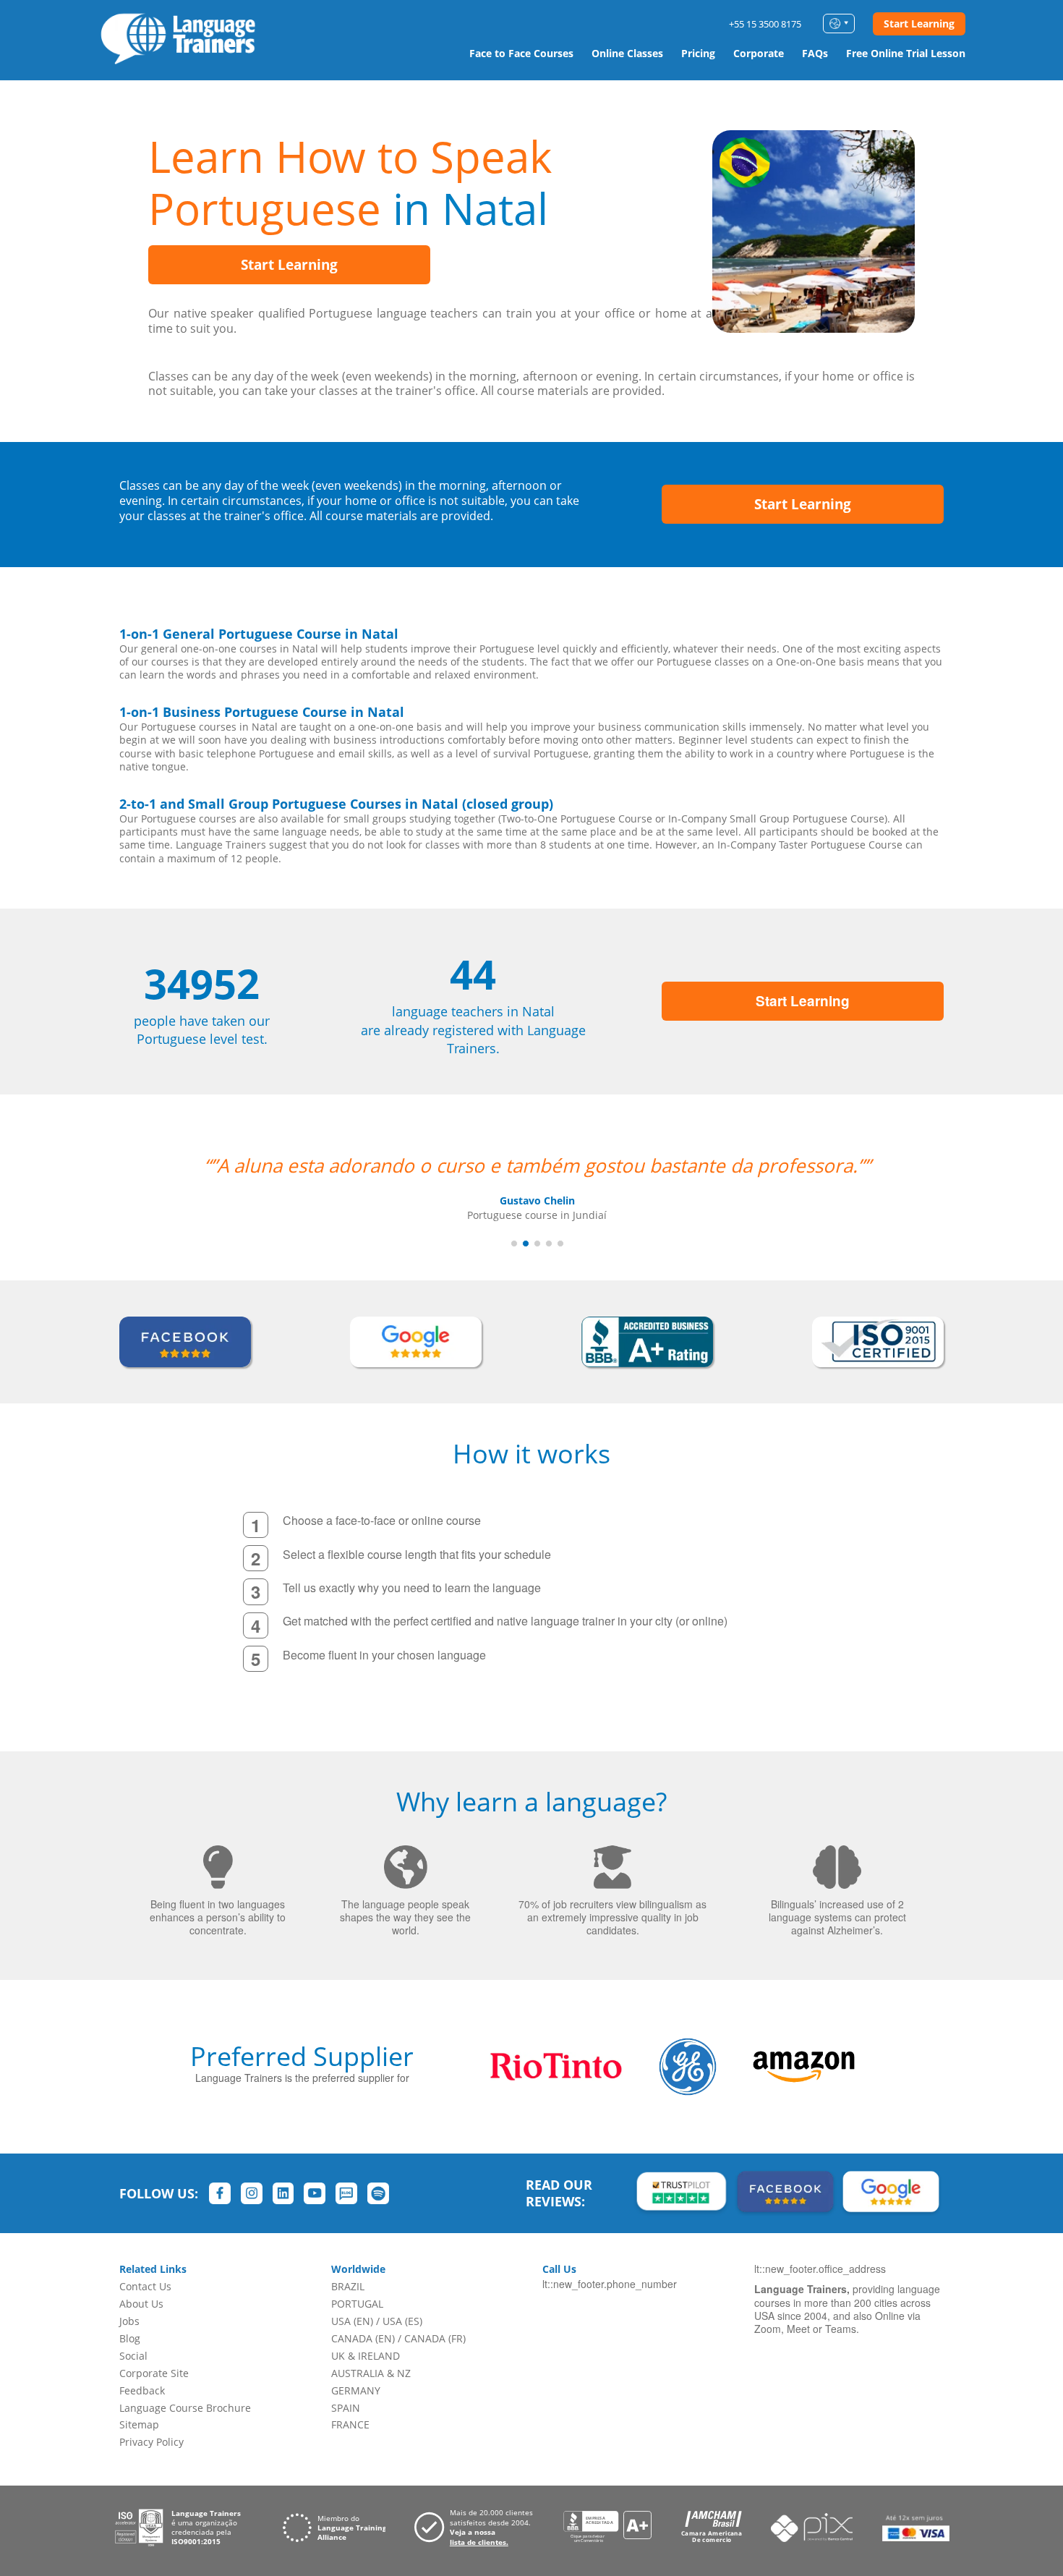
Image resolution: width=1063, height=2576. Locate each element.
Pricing (698, 53)
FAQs (815, 53)
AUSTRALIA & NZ (371, 2373)
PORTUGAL (357, 2304)
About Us (141, 2304)
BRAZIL (348, 2286)
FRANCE (350, 2424)
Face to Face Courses (521, 53)
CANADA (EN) (363, 2338)
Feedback (142, 2390)
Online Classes (627, 53)
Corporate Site (154, 2373)
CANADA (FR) (435, 2338)
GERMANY (356, 2390)
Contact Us (145, 2286)
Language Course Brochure (185, 2408)
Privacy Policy (151, 2442)
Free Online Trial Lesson (906, 53)
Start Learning (919, 24)
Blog (130, 2338)
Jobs (129, 2321)
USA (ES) (402, 2321)
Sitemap (139, 2424)
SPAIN (346, 2408)
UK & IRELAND (366, 2356)
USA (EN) (352, 2321)
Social (133, 2356)
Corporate (759, 53)
